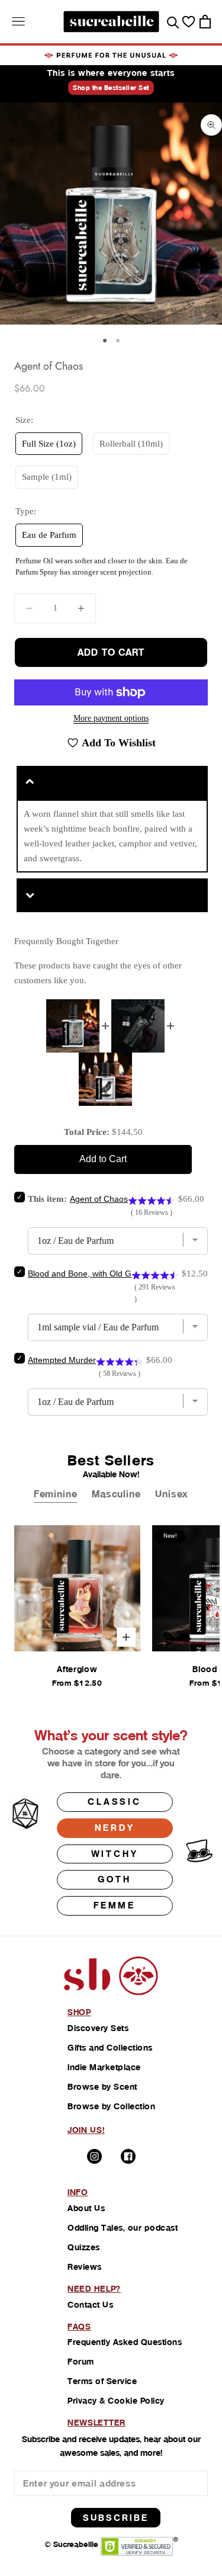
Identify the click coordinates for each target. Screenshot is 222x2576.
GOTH (114, 1879)
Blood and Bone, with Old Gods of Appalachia (113, 1273)
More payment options (111, 718)
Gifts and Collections (110, 2048)
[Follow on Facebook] (128, 2156)
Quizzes (84, 2247)
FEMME (115, 1905)
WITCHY (115, 1854)
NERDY (115, 1828)
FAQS (79, 2327)
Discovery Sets (98, 2028)
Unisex (172, 1494)
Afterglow (77, 1669)
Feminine (56, 1494)
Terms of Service (102, 2381)
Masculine (116, 1494)
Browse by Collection (111, 2106)
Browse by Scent (102, 2087)
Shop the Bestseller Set (111, 88)
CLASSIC (115, 1802)
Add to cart (111, 652)
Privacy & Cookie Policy (116, 2401)
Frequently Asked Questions (125, 2342)
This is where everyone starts (111, 73)
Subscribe (116, 2518)
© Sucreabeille (71, 2544)
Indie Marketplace (104, 2067)
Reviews (85, 2267)
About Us (86, 2208)
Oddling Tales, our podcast (123, 2228)
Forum (81, 2362)
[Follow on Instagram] (94, 2156)
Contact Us (90, 2305)
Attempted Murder (62, 1360)
